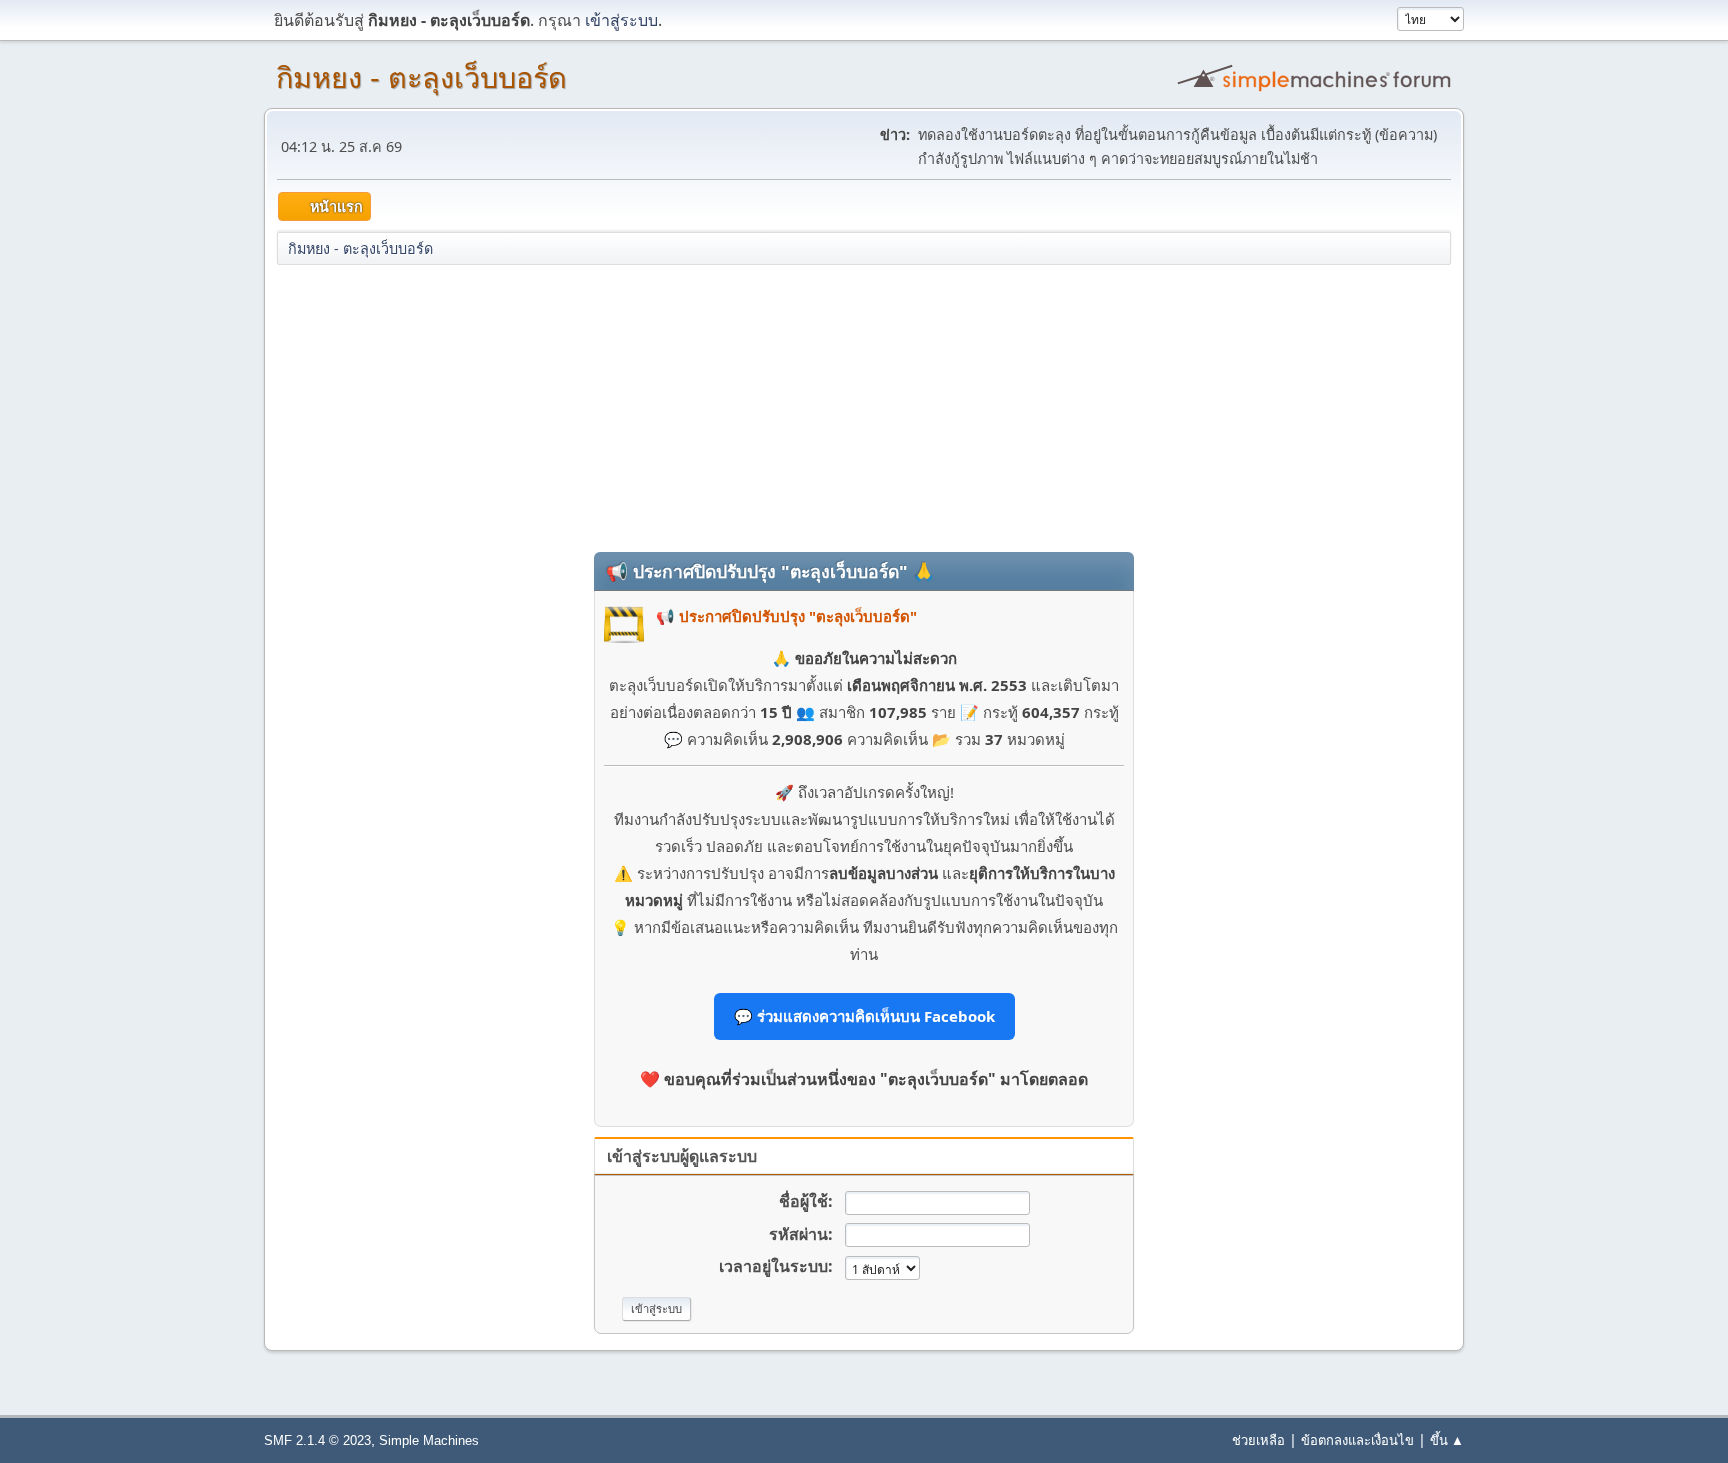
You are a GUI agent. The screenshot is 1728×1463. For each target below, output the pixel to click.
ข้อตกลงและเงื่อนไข (1357, 1440)
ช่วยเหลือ (1258, 1440)
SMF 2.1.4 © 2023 (317, 1440)
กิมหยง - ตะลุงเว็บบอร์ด (421, 78)
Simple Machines (429, 1440)
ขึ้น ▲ (1447, 1440)
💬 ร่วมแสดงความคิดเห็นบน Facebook (864, 1016)
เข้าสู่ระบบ (621, 20)
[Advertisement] (864, 407)
